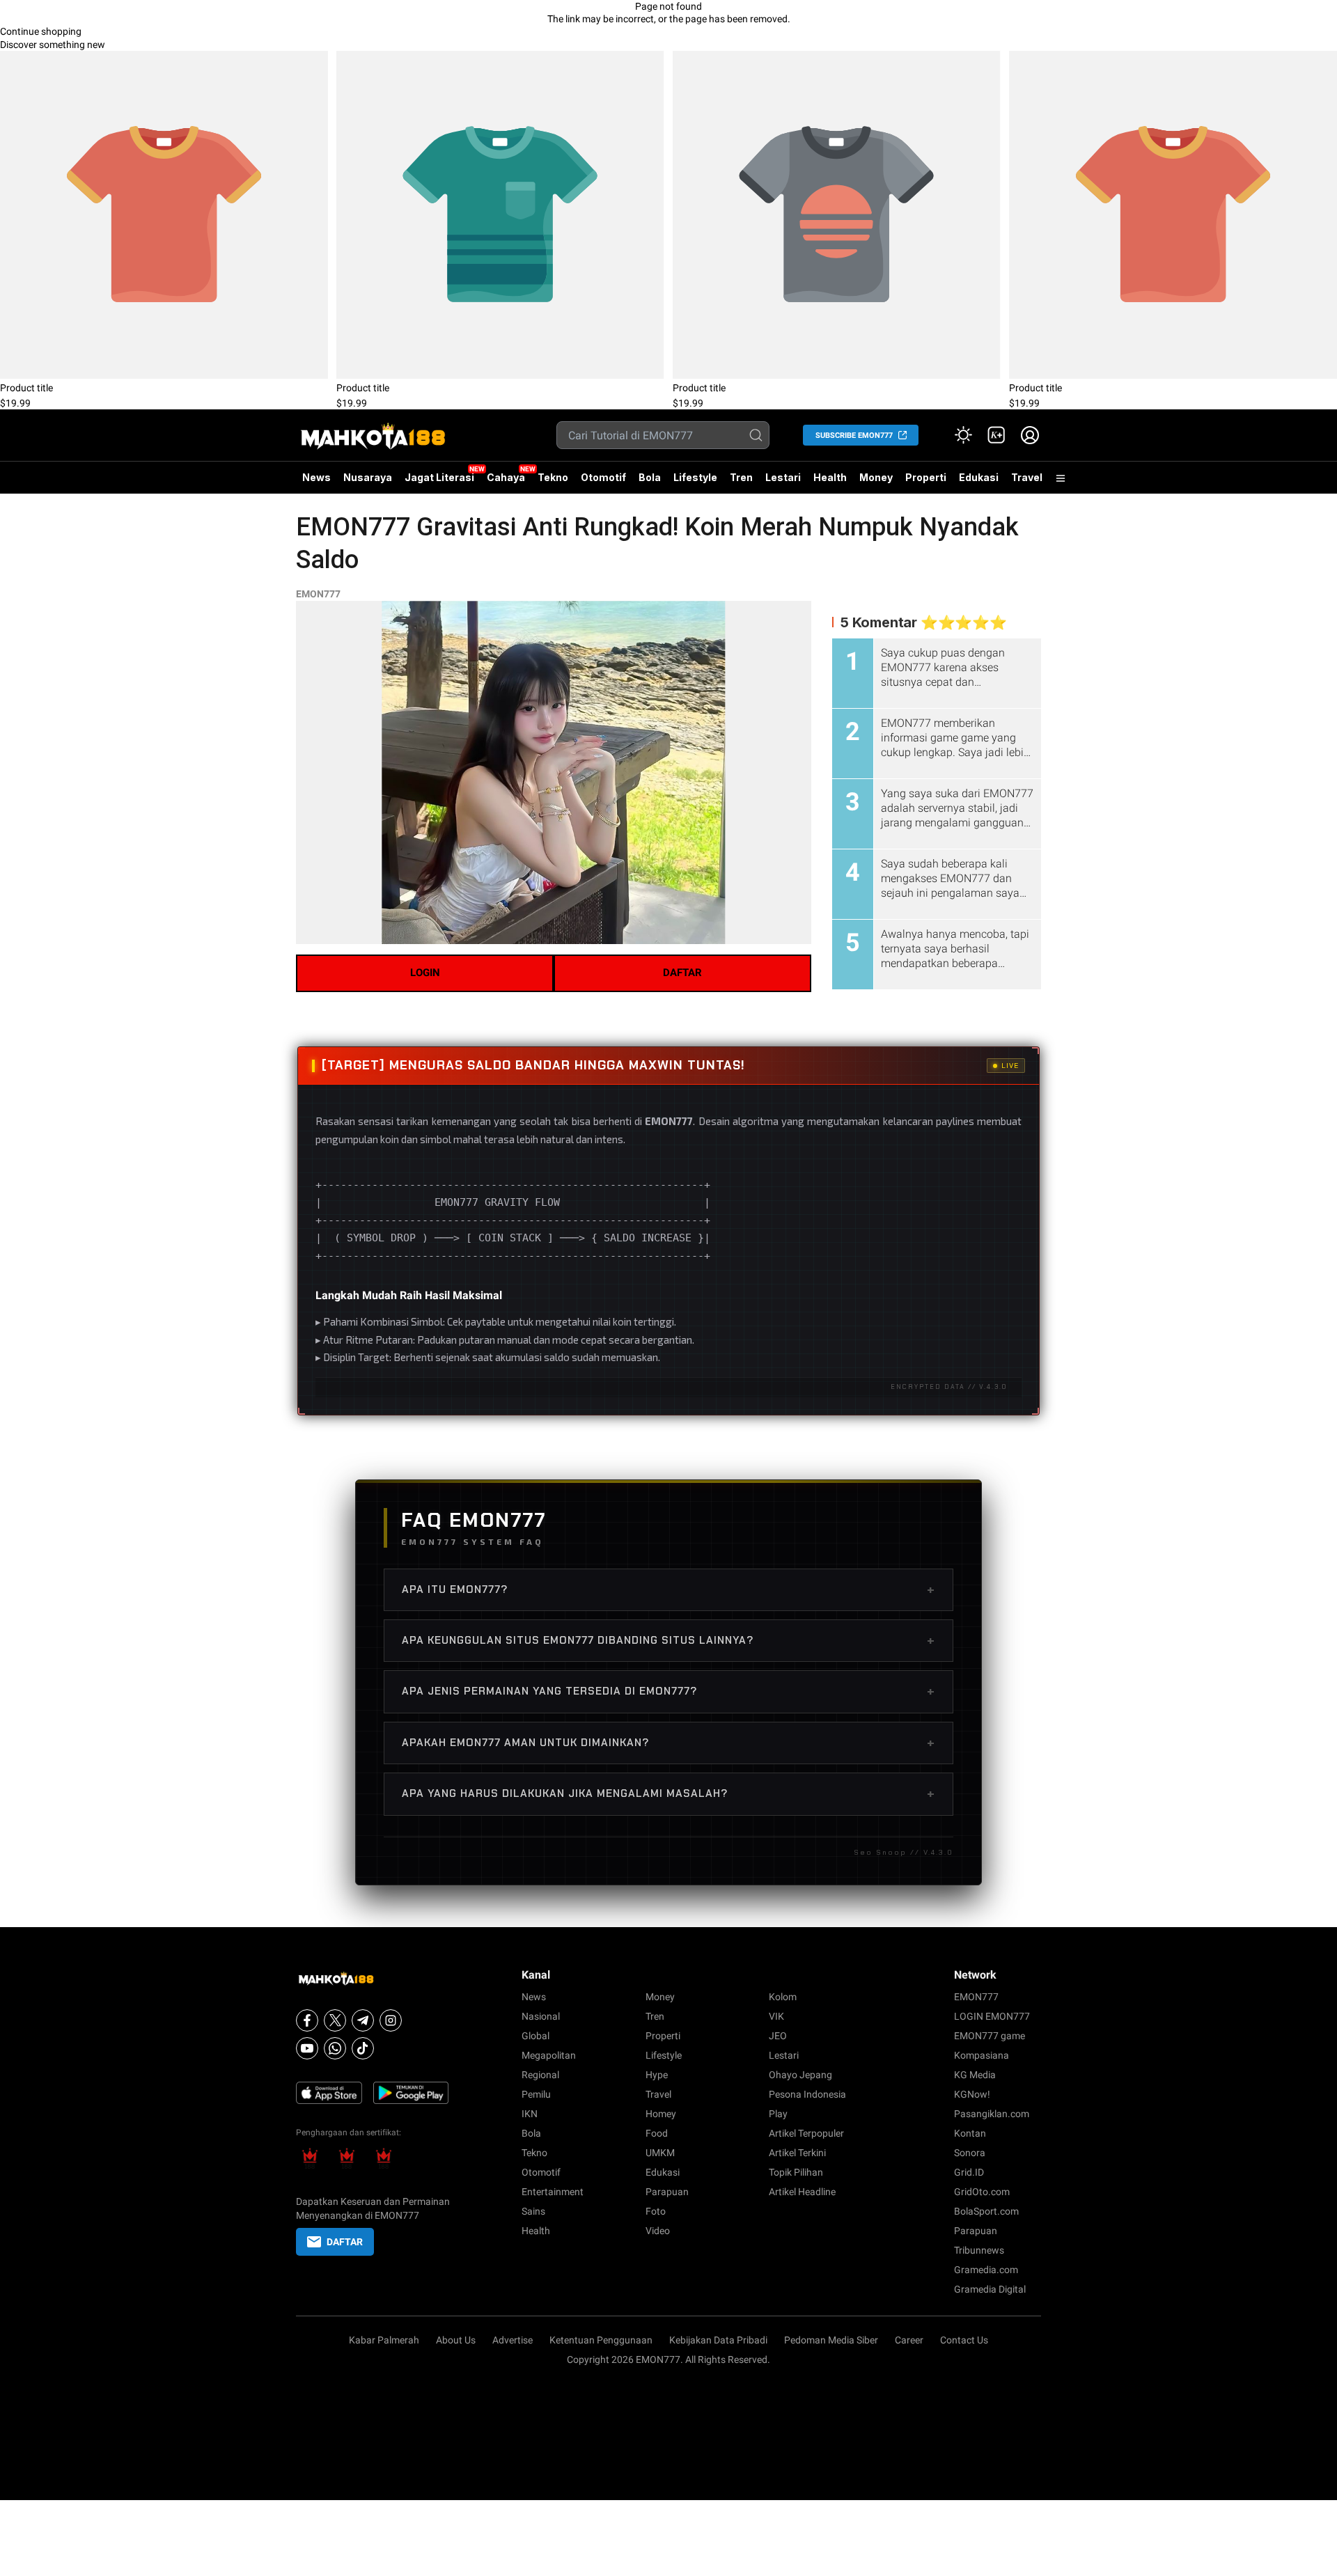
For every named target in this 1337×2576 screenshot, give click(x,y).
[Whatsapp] (335, 2048)
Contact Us (964, 2340)
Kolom (783, 1997)
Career (909, 2340)
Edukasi (979, 477)
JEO (778, 2036)
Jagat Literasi (439, 477)
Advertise (513, 2340)
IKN (530, 2114)
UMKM (660, 2153)
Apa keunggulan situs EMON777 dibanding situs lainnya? (668, 1640)
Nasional (541, 2016)
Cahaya (506, 477)
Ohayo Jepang (800, 2075)
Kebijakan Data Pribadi (718, 2340)
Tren (741, 477)
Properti (926, 477)
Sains (533, 2211)
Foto (656, 2211)
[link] (996, 435)
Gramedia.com (986, 2270)
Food (657, 2133)
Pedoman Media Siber (831, 2340)
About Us (456, 2340)
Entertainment (553, 2192)
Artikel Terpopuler (806, 2133)
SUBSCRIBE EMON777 (854, 435)
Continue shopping (41, 31)
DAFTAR (682, 973)
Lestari (783, 482)
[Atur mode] (963, 435)
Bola (650, 477)
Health (830, 477)
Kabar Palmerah (384, 2340)
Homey (661, 2114)
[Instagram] (391, 2020)
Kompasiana (982, 2055)
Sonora (970, 2153)
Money (876, 477)
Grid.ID (969, 2172)
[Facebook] (307, 2020)
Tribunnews (979, 2250)
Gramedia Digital (990, 2289)
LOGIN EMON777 (992, 2016)
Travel (1027, 477)
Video (658, 2231)
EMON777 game (990, 2036)
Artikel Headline (802, 2192)
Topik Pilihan (796, 2172)
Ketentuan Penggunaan (601, 2340)
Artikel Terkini (797, 2153)
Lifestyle (695, 477)
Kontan (970, 2133)
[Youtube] (307, 2048)
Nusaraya (368, 477)
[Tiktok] (363, 2048)
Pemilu (536, 2094)
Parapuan (667, 2192)
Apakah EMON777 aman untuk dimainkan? (668, 1743)
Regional (540, 2075)
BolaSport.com (986, 2211)
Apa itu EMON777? (668, 1589)
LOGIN (425, 973)
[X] (335, 2020)
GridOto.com (982, 2192)
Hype (657, 2075)
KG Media (975, 2075)
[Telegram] (363, 2020)
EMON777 (318, 594)
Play (778, 2114)
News (316, 477)
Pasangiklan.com (992, 2114)
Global (535, 2036)
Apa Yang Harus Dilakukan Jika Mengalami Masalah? (668, 1793)
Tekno (553, 477)
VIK (776, 2016)
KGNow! (972, 2094)
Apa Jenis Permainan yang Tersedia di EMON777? (668, 1691)
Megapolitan (549, 2055)
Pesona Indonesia (807, 2094)
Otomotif (603, 477)
